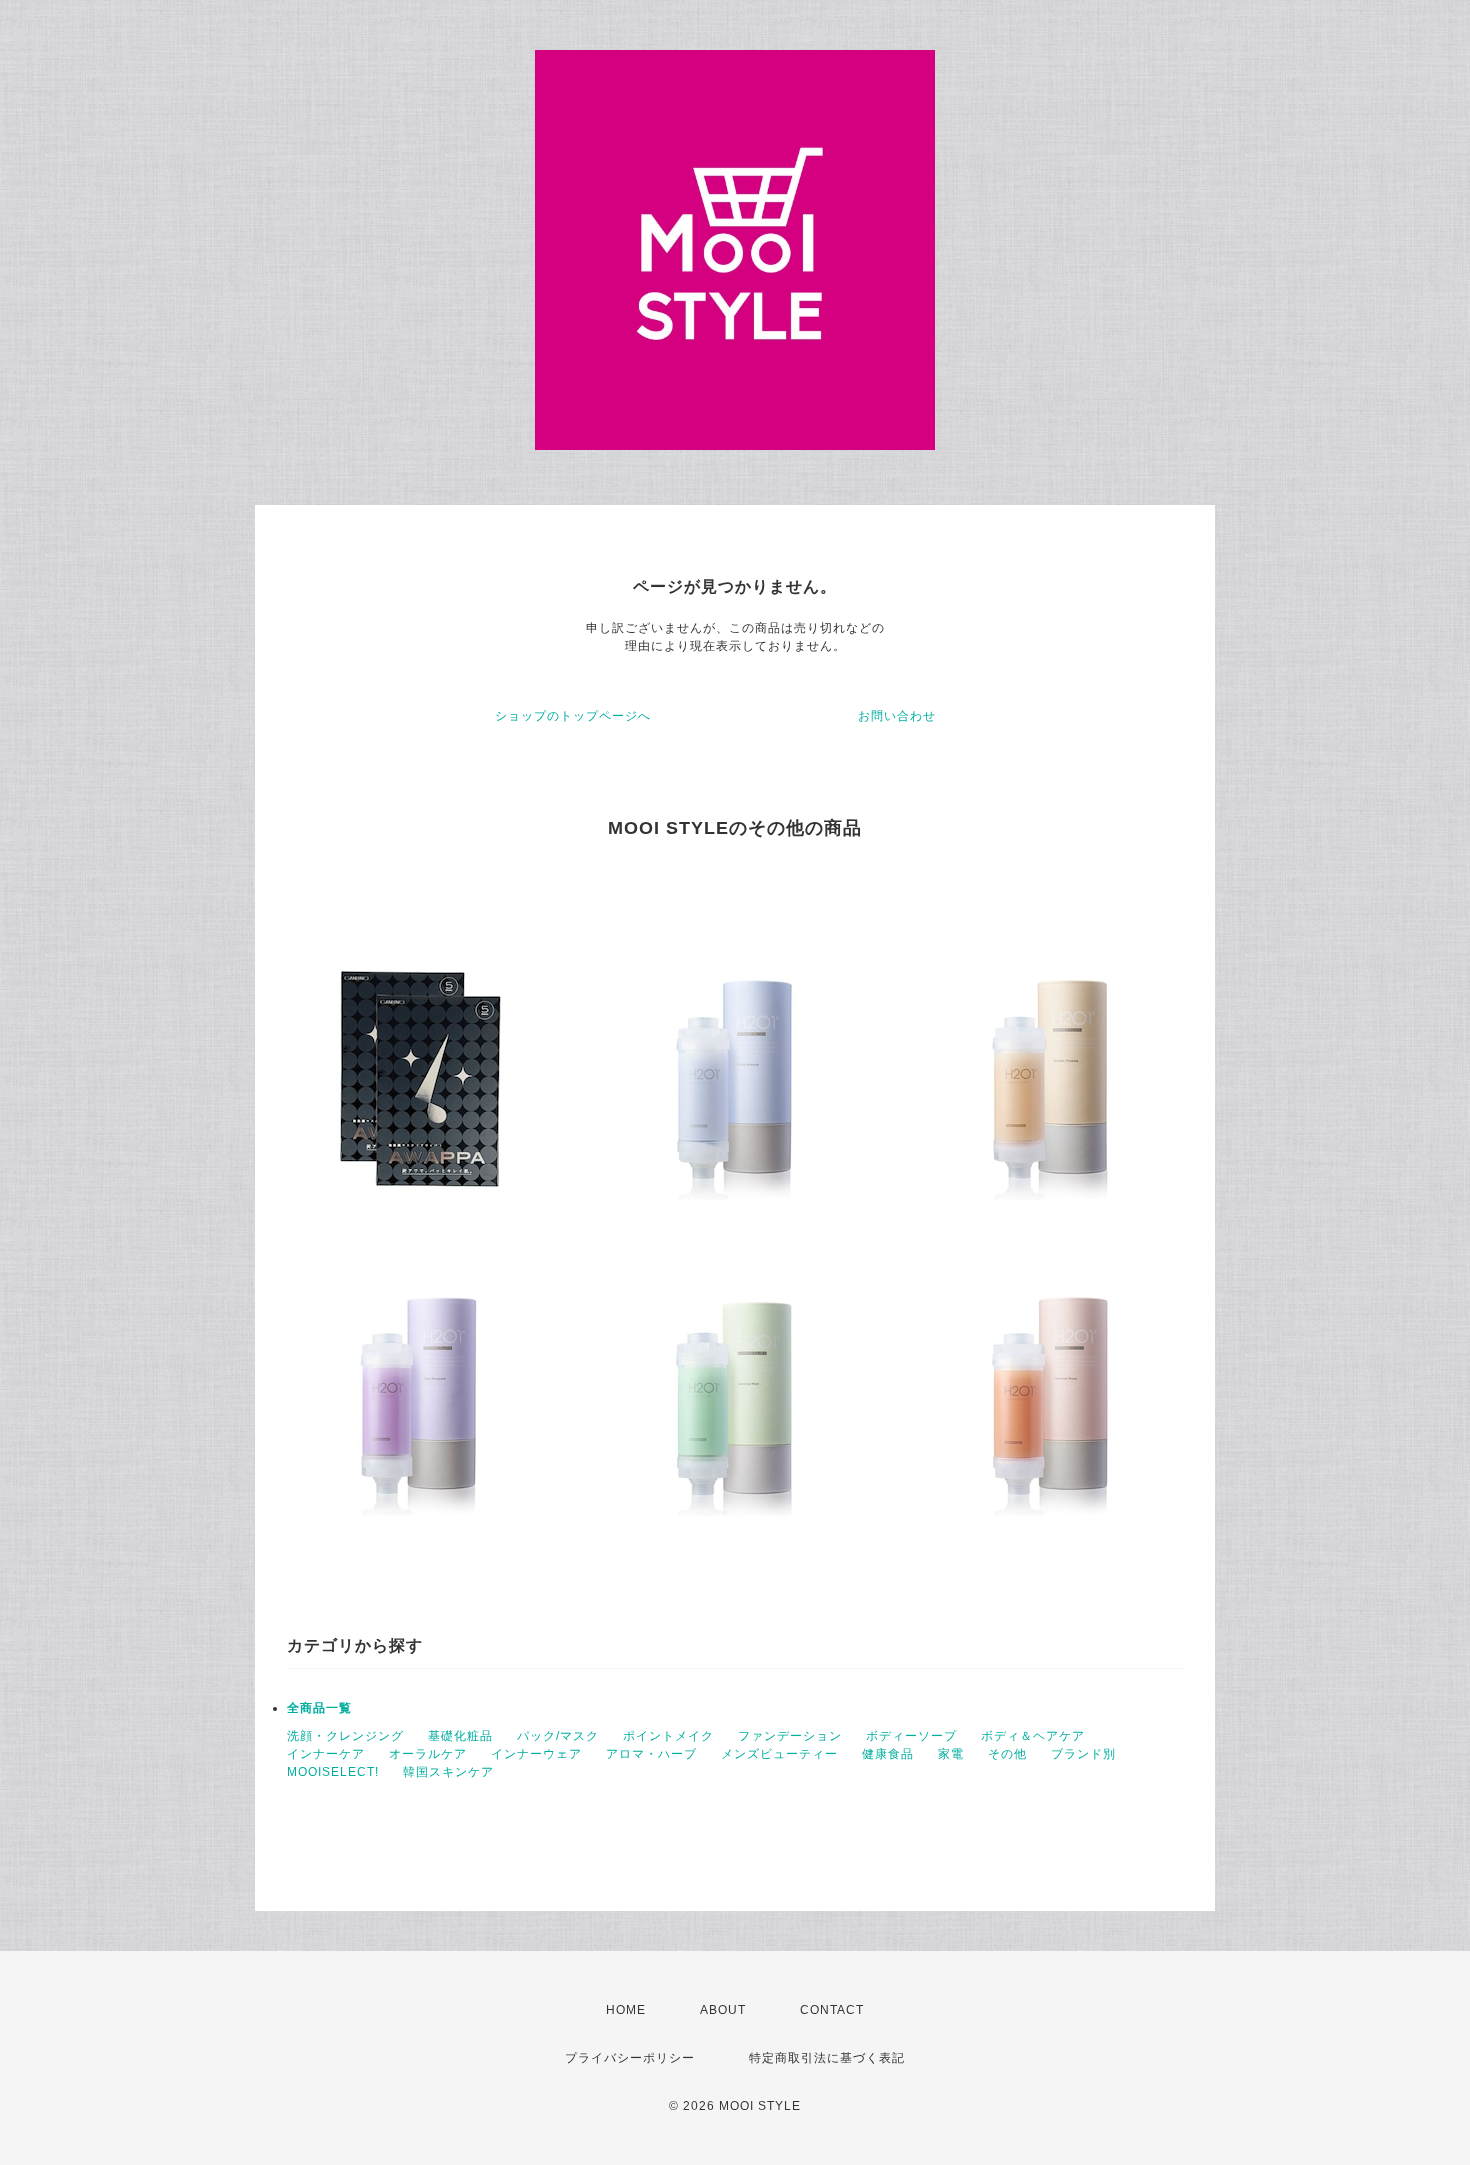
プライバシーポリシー (630, 2058)
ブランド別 (1083, 1754)
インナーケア (326, 1754)
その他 (1007, 1754)
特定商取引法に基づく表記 (827, 2058)
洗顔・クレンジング (345, 1736)
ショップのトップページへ (573, 716)
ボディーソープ (911, 1736)
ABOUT (723, 2010)
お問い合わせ (897, 716)
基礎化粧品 (460, 1736)
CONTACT (832, 2010)
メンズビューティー (779, 1754)
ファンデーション (790, 1736)
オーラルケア (428, 1754)
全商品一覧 (319, 1708)
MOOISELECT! (333, 1772)
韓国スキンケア (448, 1772)
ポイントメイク (668, 1736)
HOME (626, 2010)
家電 (951, 1754)
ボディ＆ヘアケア (1033, 1736)
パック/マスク (558, 1736)
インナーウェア (536, 1754)
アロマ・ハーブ (651, 1754)
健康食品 (888, 1754)
